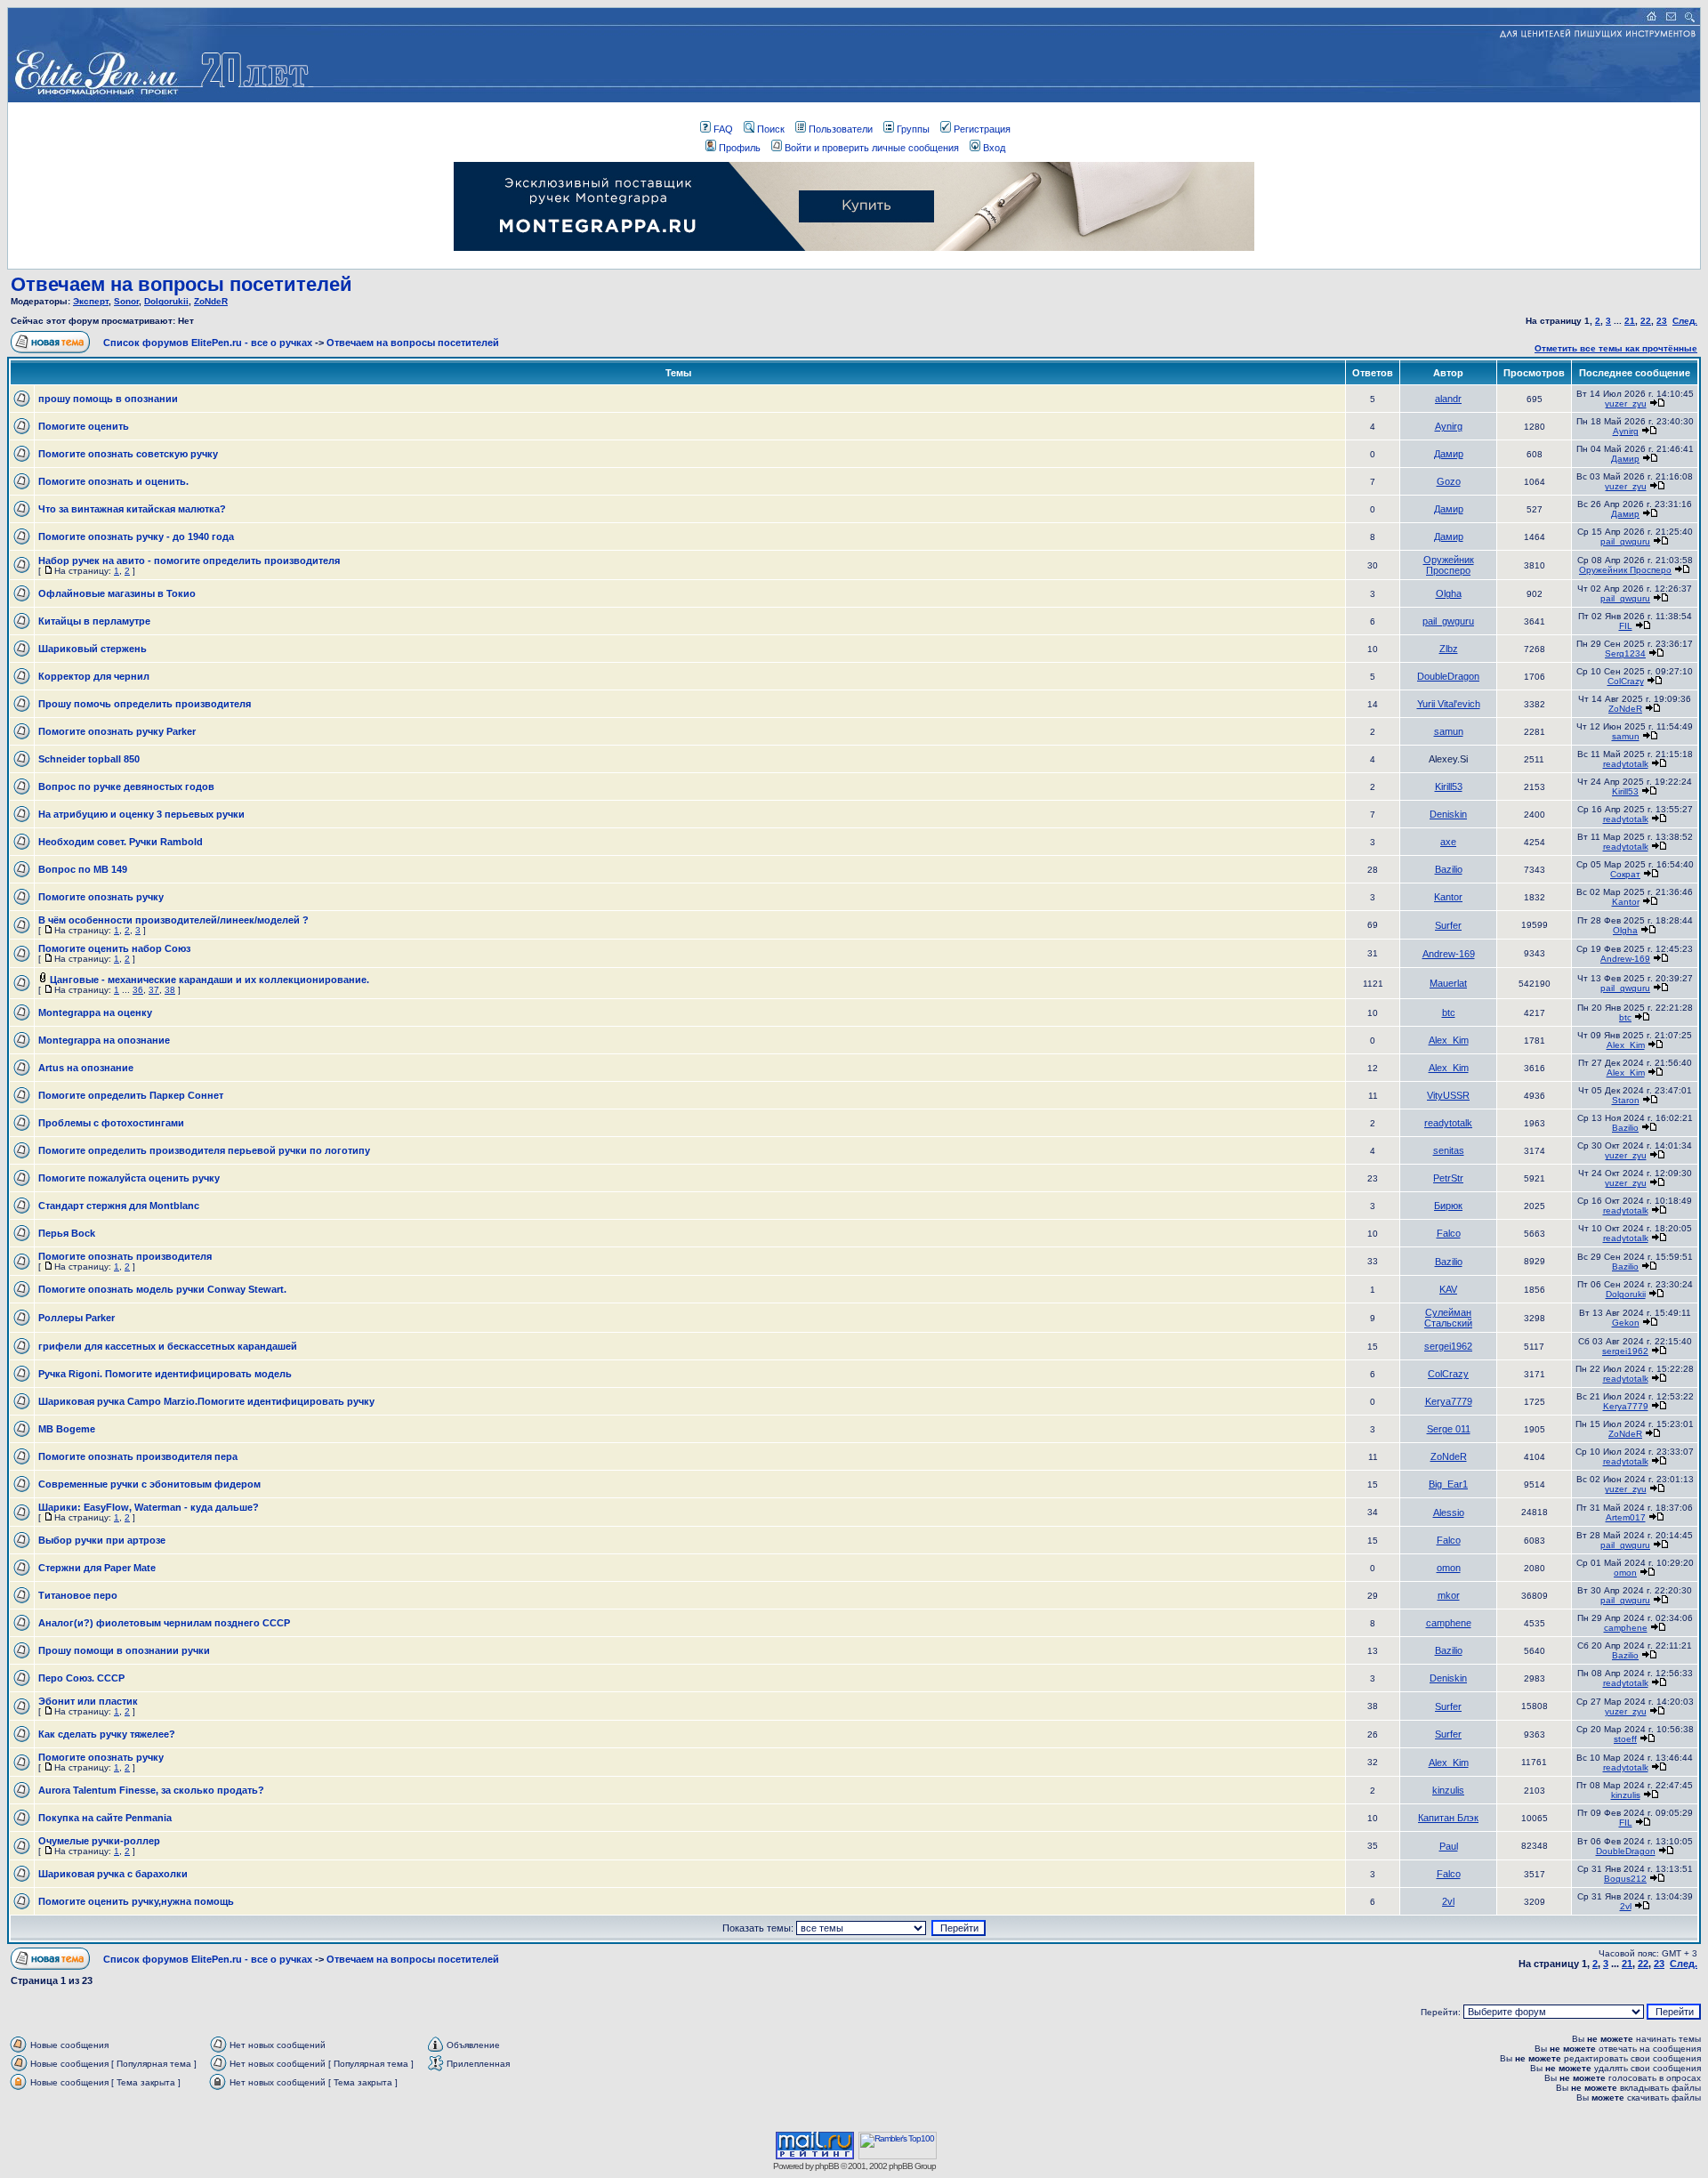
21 (1630, 321)
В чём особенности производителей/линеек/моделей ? (173, 920)
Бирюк (1448, 1206)
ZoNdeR (211, 301)
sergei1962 (1448, 1346)
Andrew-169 (1449, 954)
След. (1685, 321)
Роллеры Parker (77, 1318)
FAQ (723, 129)
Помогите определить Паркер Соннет (131, 1095)
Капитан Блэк (1448, 1818)
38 (170, 990)
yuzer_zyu (1626, 403)
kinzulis (1448, 1790)
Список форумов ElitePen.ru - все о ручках (208, 343)
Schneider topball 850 (89, 759)
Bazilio (1449, 869)
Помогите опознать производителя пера (138, 1456)
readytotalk (1626, 764)
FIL (1626, 626)
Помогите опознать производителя (125, 1256)
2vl (1448, 1901)
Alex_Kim (1449, 1040)
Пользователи (841, 129)
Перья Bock (67, 1233)
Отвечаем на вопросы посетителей (181, 284)
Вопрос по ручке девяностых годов (126, 786)
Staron (1626, 1100)
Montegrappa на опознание (104, 1040)
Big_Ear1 (1448, 1484)
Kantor (1448, 897)
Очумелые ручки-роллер (99, 1841)
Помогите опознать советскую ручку (128, 454)
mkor (1449, 1595)
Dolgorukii (166, 301)
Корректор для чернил (94, 676)
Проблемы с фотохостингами (111, 1123)
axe (1448, 842)
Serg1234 (1625, 653)
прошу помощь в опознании (108, 399)
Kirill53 (1449, 786)
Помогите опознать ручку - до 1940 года (136, 536)
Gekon (1626, 1323)
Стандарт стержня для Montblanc (119, 1206)
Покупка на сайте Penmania (105, 1818)
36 (138, 990)
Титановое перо (78, 1595)
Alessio (1449, 1512)
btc (1449, 1012)
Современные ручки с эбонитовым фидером (149, 1484)
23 (1662, 321)
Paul (1449, 1846)
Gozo (1449, 481)
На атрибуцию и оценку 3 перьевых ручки (141, 814)
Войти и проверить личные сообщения (872, 148)
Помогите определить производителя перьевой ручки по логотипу (204, 1150)
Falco (1449, 1233)
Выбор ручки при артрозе (102, 1540)
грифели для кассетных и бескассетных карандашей (168, 1346)
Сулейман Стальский (1448, 1318)
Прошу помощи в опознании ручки (124, 1650)
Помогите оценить (84, 426)
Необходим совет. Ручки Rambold (121, 842)
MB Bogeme (67, 1429)
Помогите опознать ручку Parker (117, 731)
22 (1646, 321)
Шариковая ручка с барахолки (113, 1874)
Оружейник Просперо (1449, 565)
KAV (1448, 1289)
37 (154, 990)
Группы (913, 129)
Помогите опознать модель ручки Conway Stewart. (162, 1289)
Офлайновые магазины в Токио (117, 593)
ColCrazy (1626, 681)
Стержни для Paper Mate (97, 1568)
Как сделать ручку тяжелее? (107, 1734)
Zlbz (1449, 649)
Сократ (1625, 874)
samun (1449, 731)
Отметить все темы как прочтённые (1616, 348)
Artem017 (1626, 1517)
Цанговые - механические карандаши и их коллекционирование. (209, 980)
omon (1449, 1568)
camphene (1449, 1623)
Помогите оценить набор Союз (114, 948)
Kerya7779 (1449, 1401)
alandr (1448, 399)
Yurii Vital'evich (1449, 704)
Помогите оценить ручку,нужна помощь (136, 1901)
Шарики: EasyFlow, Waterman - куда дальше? (149, 1507)
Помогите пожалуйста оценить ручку (129, 1178)
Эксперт (91, 301)
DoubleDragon (1448, 676)
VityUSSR (1448, 1095)
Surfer (1448, 925)
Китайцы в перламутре (94, 621)
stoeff (1625, 1739)
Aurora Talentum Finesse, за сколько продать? (151, 1790)
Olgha (1449, 593)
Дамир (1449, 454)
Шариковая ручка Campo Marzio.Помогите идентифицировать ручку (206, 1401)
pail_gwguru (1625, 541)
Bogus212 (1625, 1879)
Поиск (771, 129)
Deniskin (1448, 814)
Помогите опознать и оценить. (113, 481)
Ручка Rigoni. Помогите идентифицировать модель (165, 1374)
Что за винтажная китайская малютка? (132, 509)
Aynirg (1449, 426)
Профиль (740, 148)
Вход (994, 148)
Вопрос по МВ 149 (83, 869)
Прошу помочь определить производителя (145, 704)
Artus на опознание (86, 1068)
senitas (1449, 1150)
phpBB (827, 2166)
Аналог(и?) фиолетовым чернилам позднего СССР (164, 1623)
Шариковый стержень (93, 649)
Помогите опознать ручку (101, 897)
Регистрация (982, 129)
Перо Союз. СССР (81, 1678)
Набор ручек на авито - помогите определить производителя (189, 561)
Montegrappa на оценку (95, 1012)
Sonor (126, 301)
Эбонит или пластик (88, 1701)
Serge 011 (1449, 1429)
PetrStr (1448, 1178)
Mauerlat (1448, 983)
